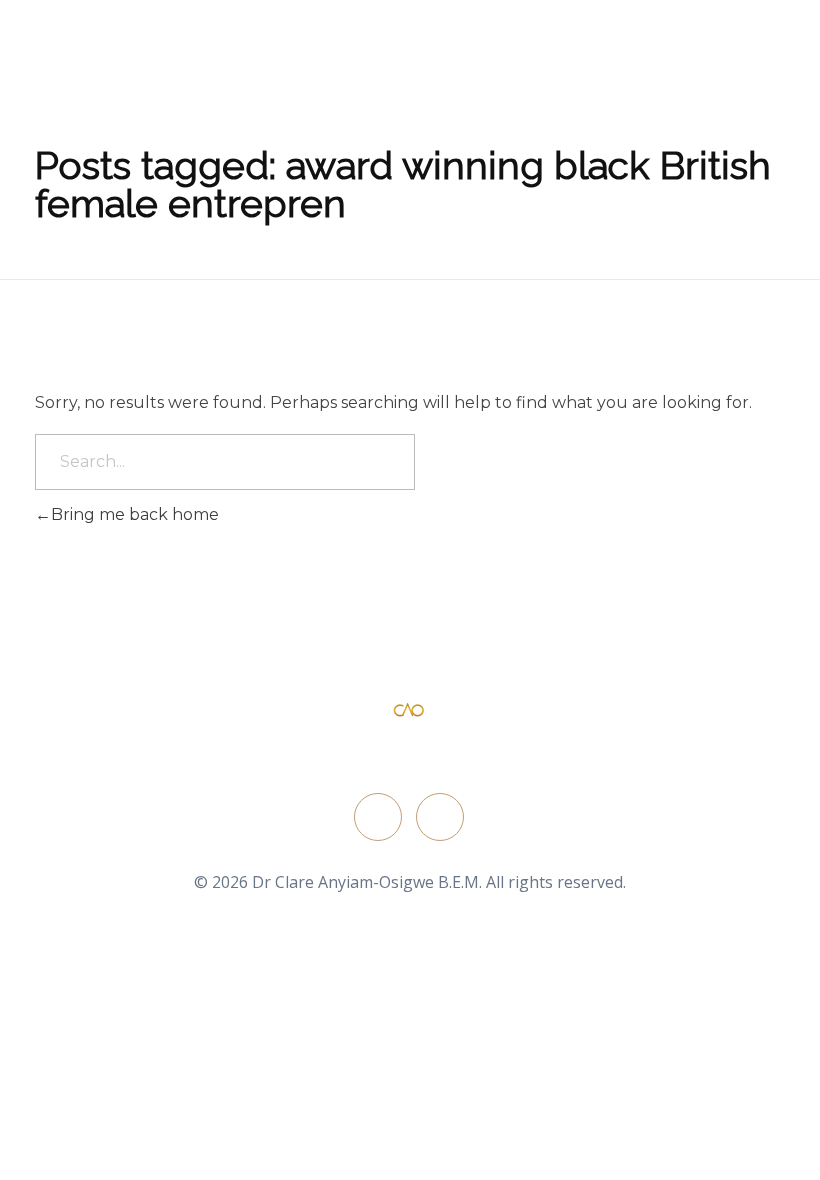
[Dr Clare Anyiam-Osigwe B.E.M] (409, 711)
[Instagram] (440, 817)
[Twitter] (378, 817)
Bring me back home (135, 514)
